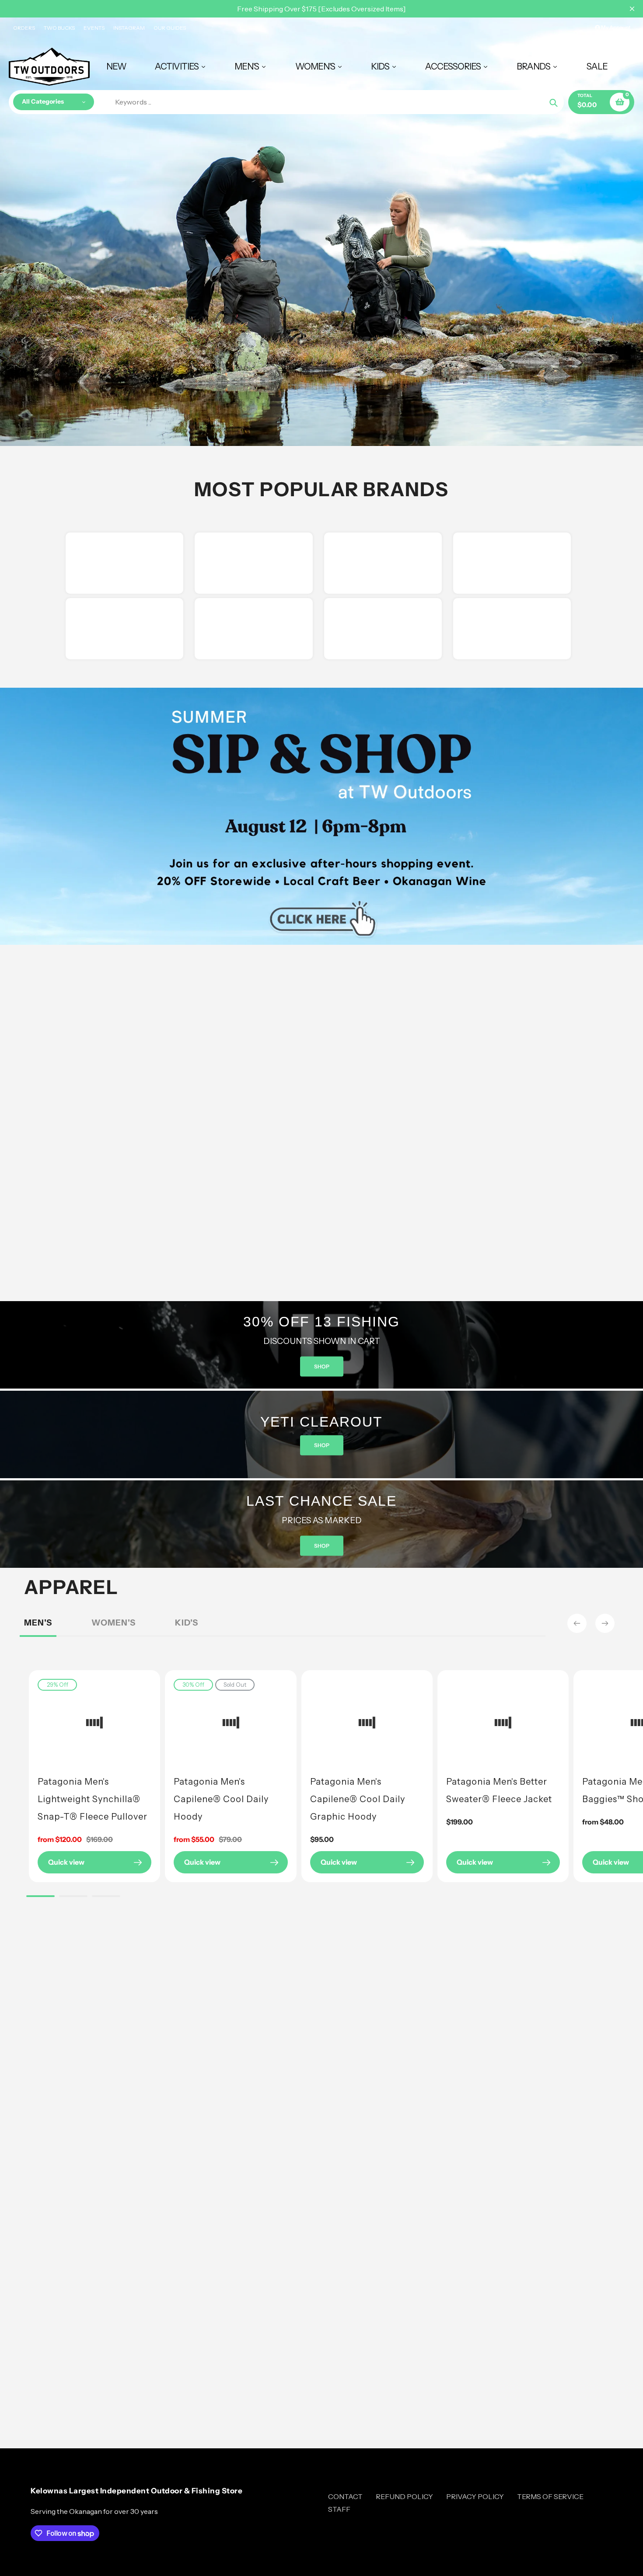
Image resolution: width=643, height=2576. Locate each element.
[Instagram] (252, 1392)
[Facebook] (238, 1392)
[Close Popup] (463, 1171)
